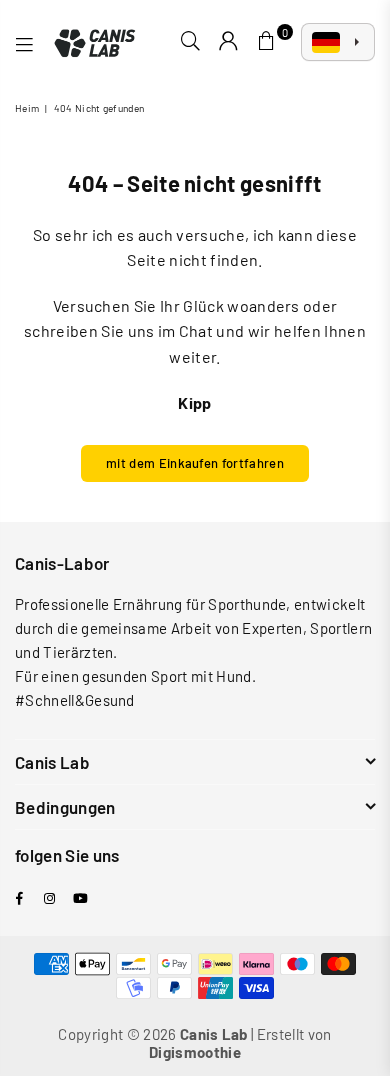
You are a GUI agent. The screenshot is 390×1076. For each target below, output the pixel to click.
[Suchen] (191, 42)
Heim (27, 108)
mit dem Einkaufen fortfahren (195, 463)
